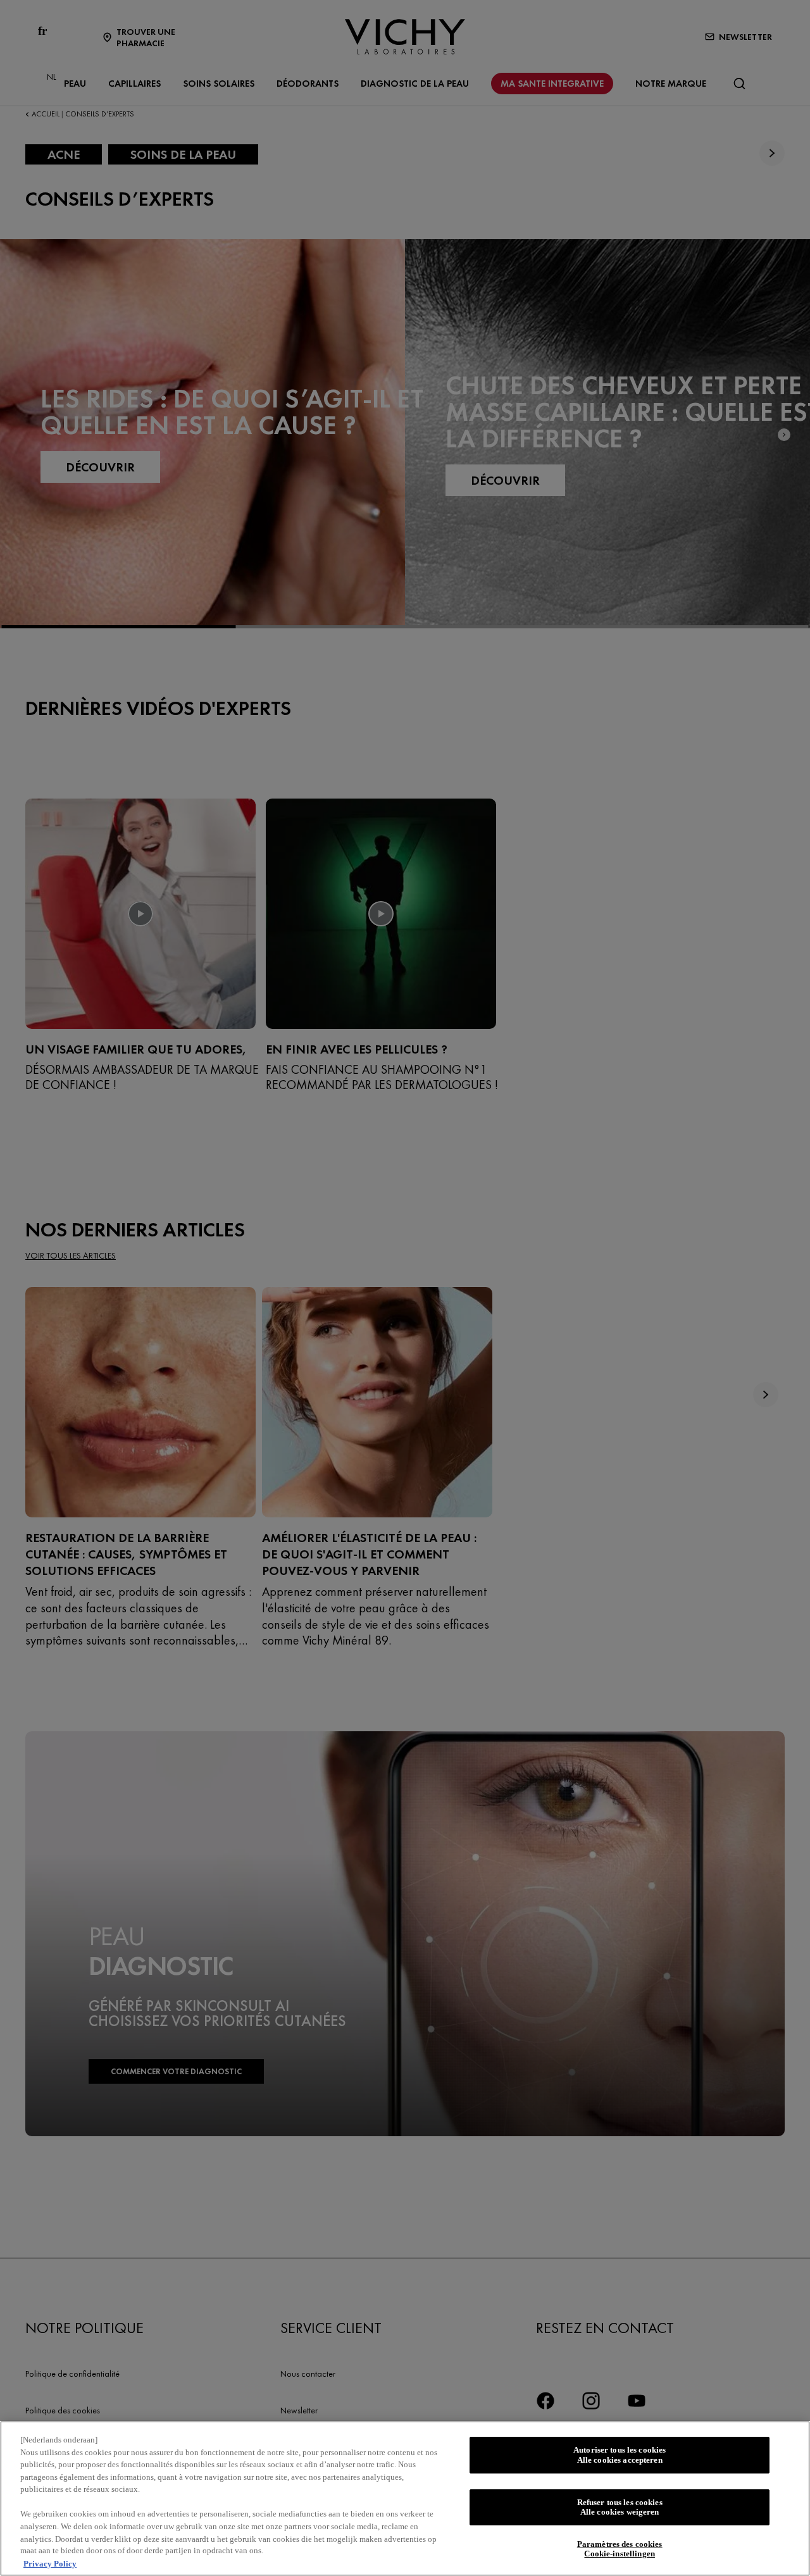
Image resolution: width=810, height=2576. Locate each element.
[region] (405, 2498)
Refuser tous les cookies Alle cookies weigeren (620, 2507)
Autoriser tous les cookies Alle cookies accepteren (620, 2455)
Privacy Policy (50, 2563)
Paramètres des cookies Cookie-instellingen (620, 2549)
